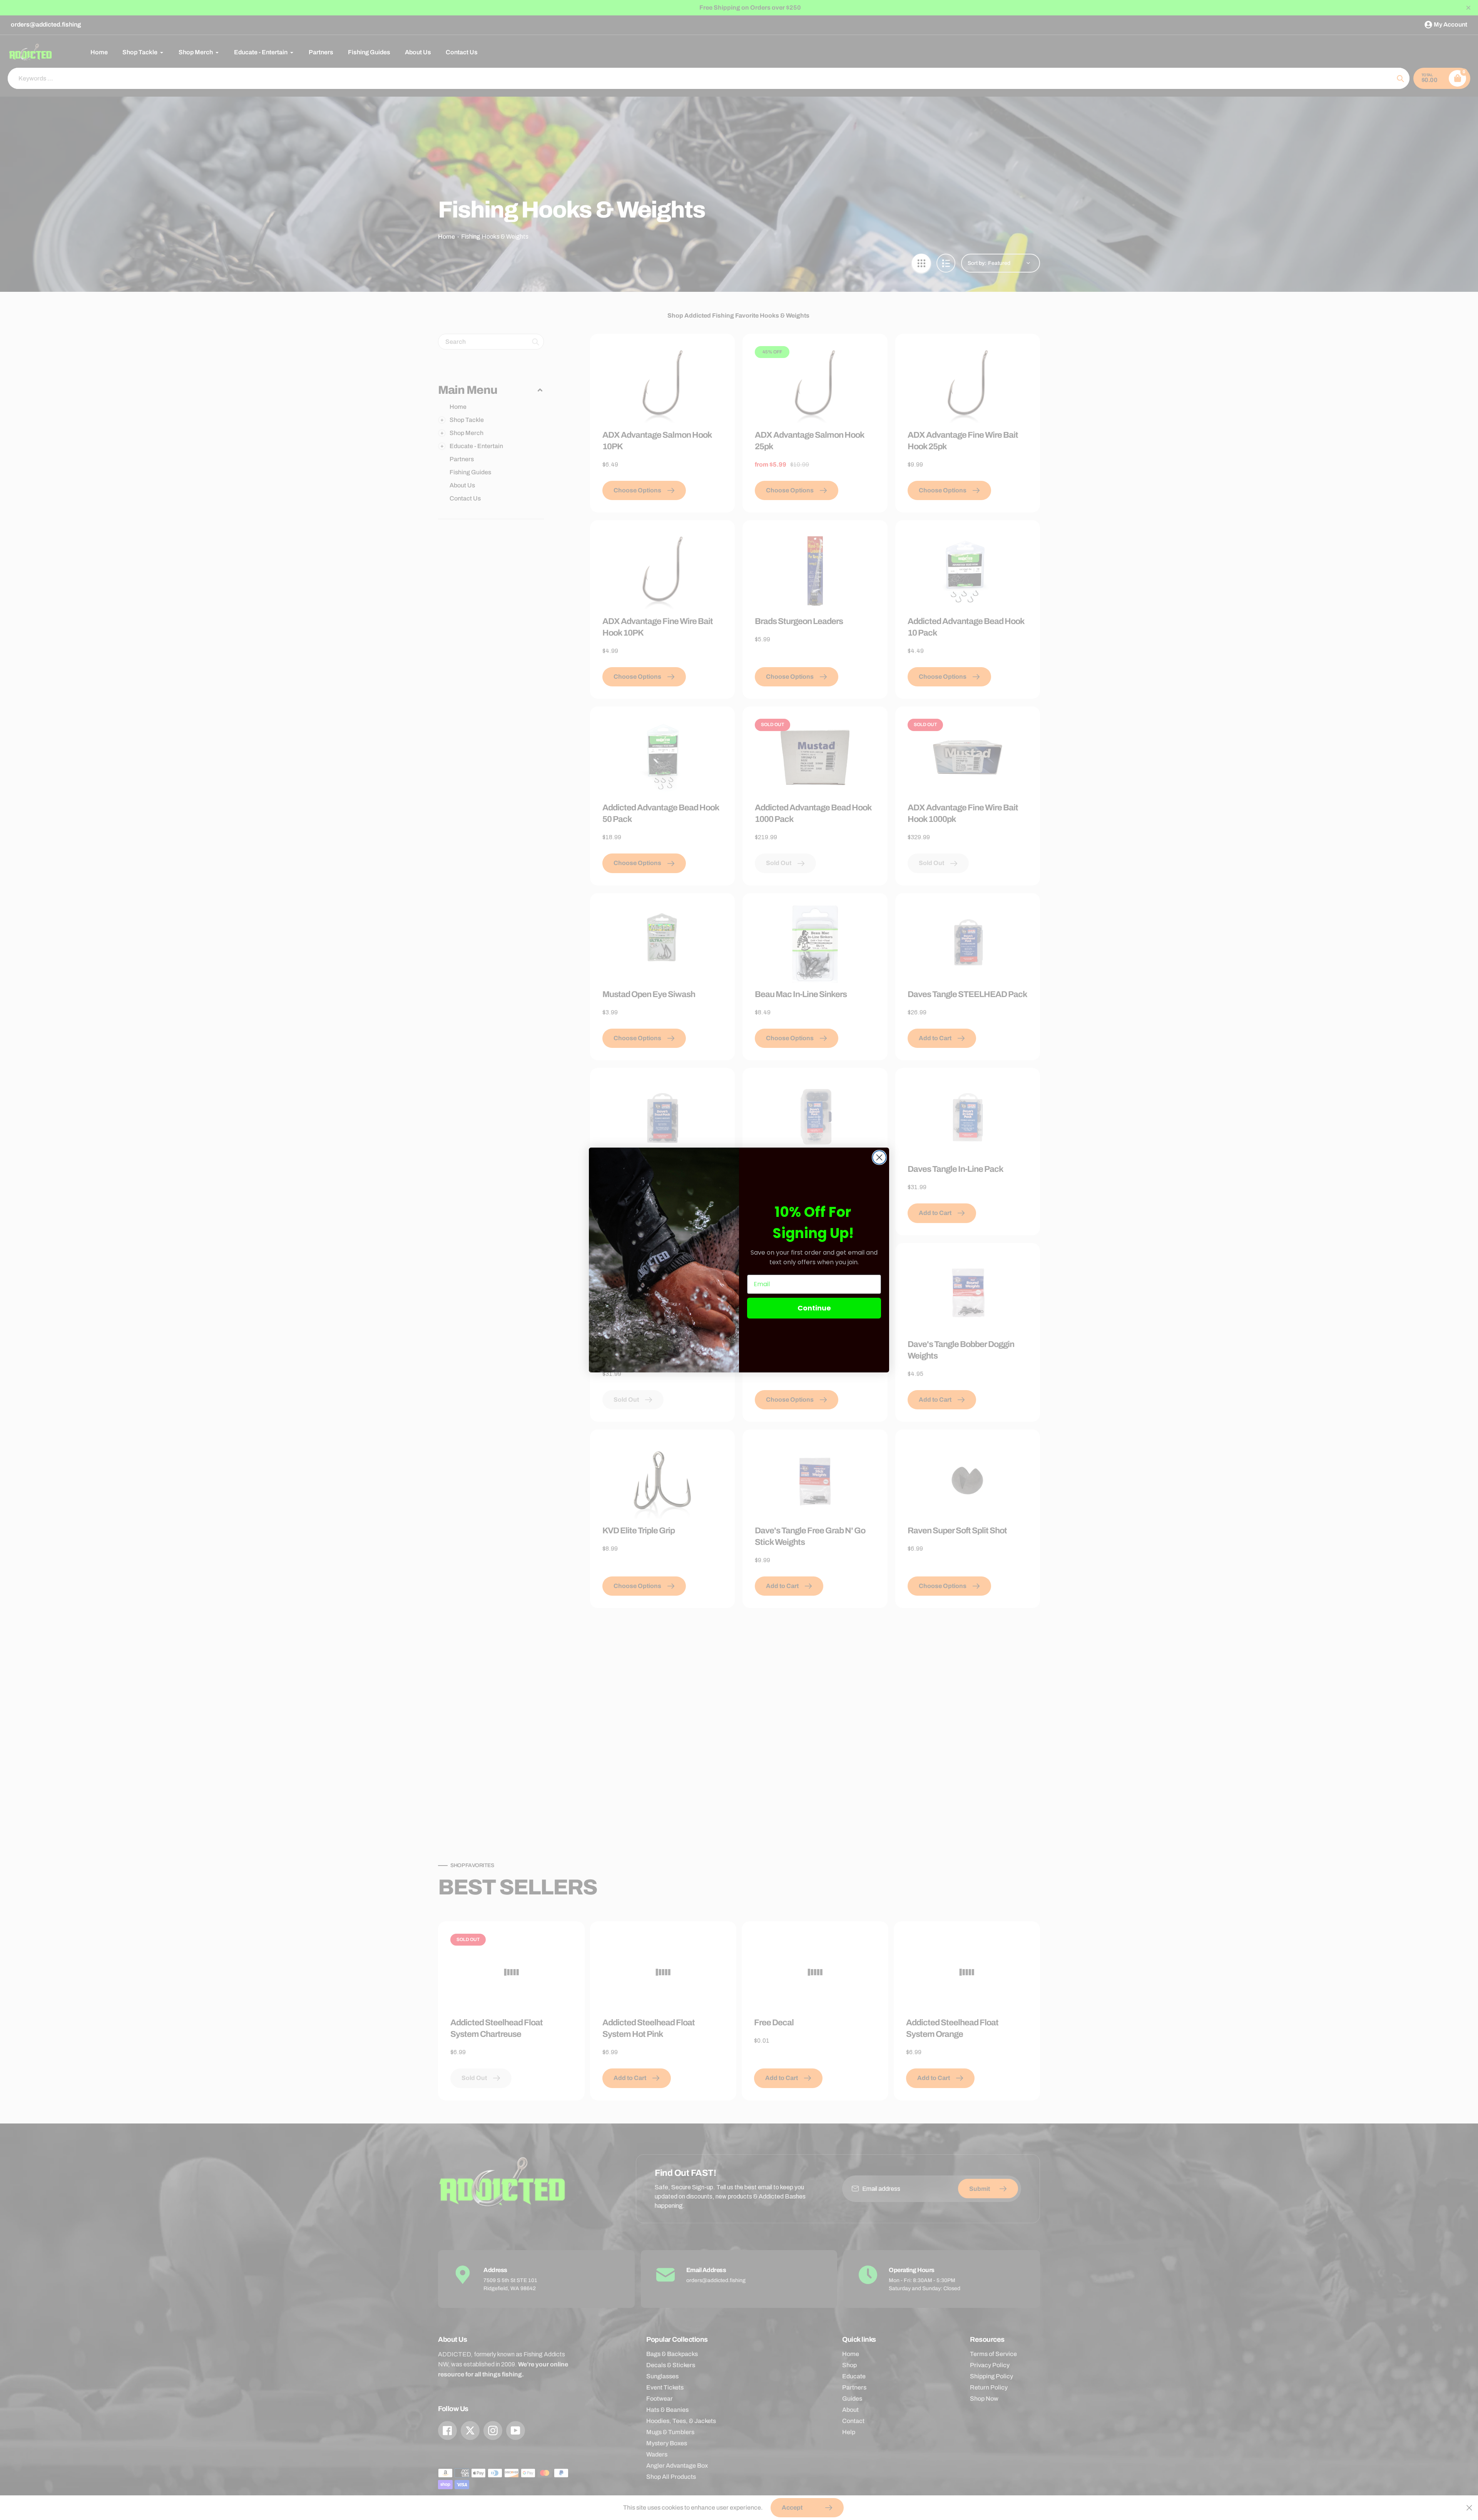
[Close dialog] (879, 1157)
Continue (814, 1308)
